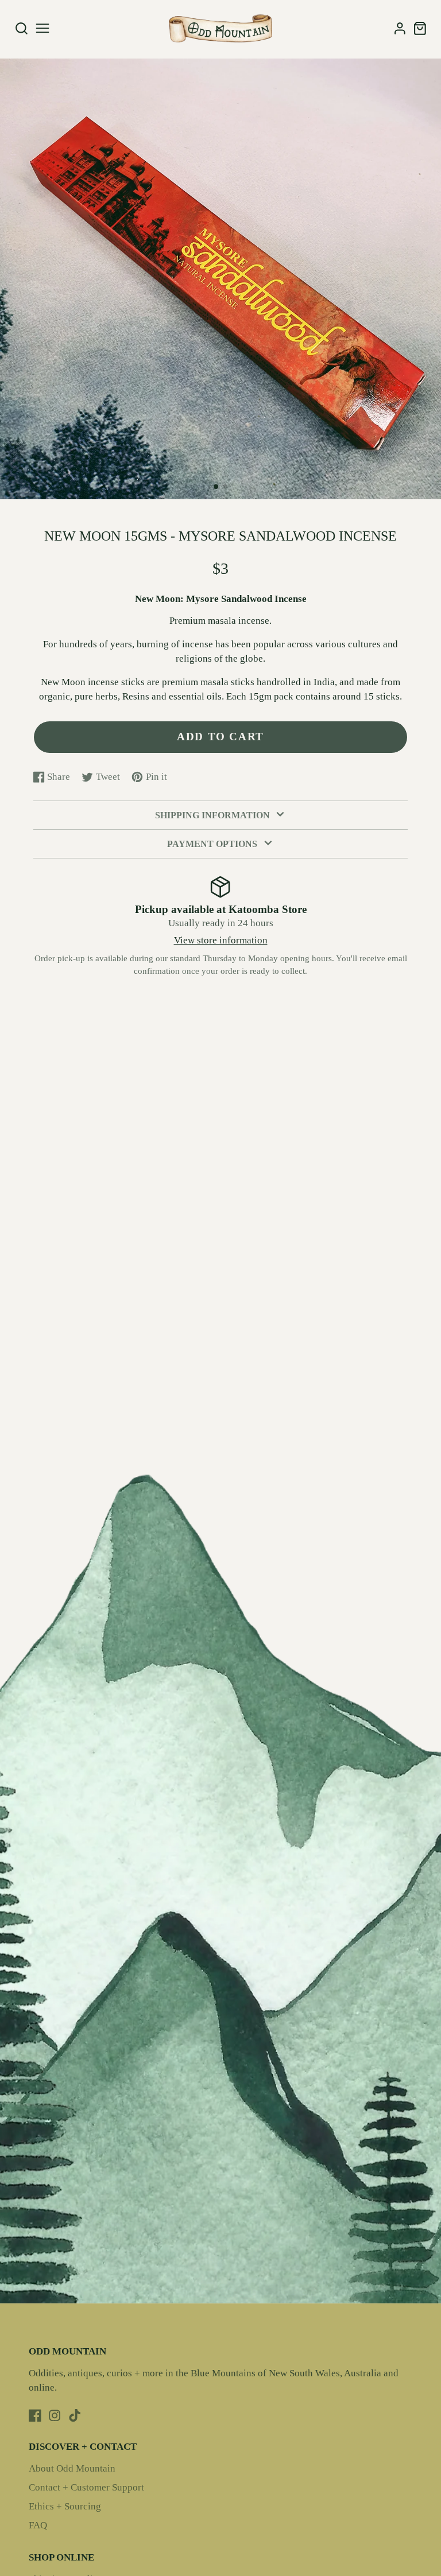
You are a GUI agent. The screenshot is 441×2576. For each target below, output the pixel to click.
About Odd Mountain (72, 2468)
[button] (216, 487)
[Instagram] (55, 2415)
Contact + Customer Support (86, 2487)
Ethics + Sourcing (65, 2506)
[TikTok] (75, 2415)
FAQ (38, 2525)
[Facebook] (35, 2415)
